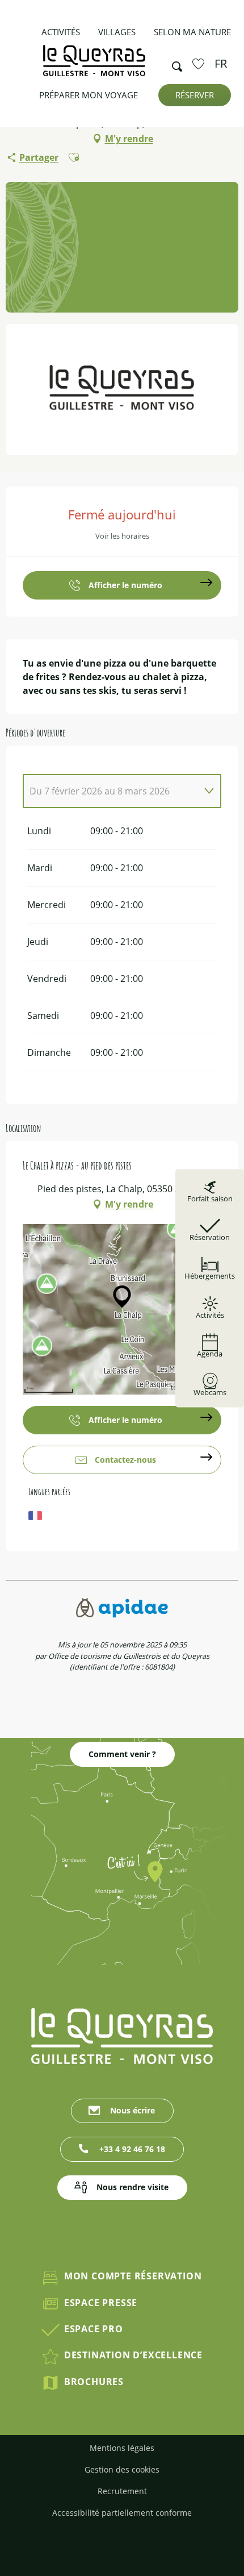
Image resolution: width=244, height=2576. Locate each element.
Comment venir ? (122, 1754)
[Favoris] (200, 64)
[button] (174, 64)
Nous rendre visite (132, 2187)
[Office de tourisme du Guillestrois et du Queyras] (94, 66)
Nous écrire (132, 2110)
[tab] (111, 791)
